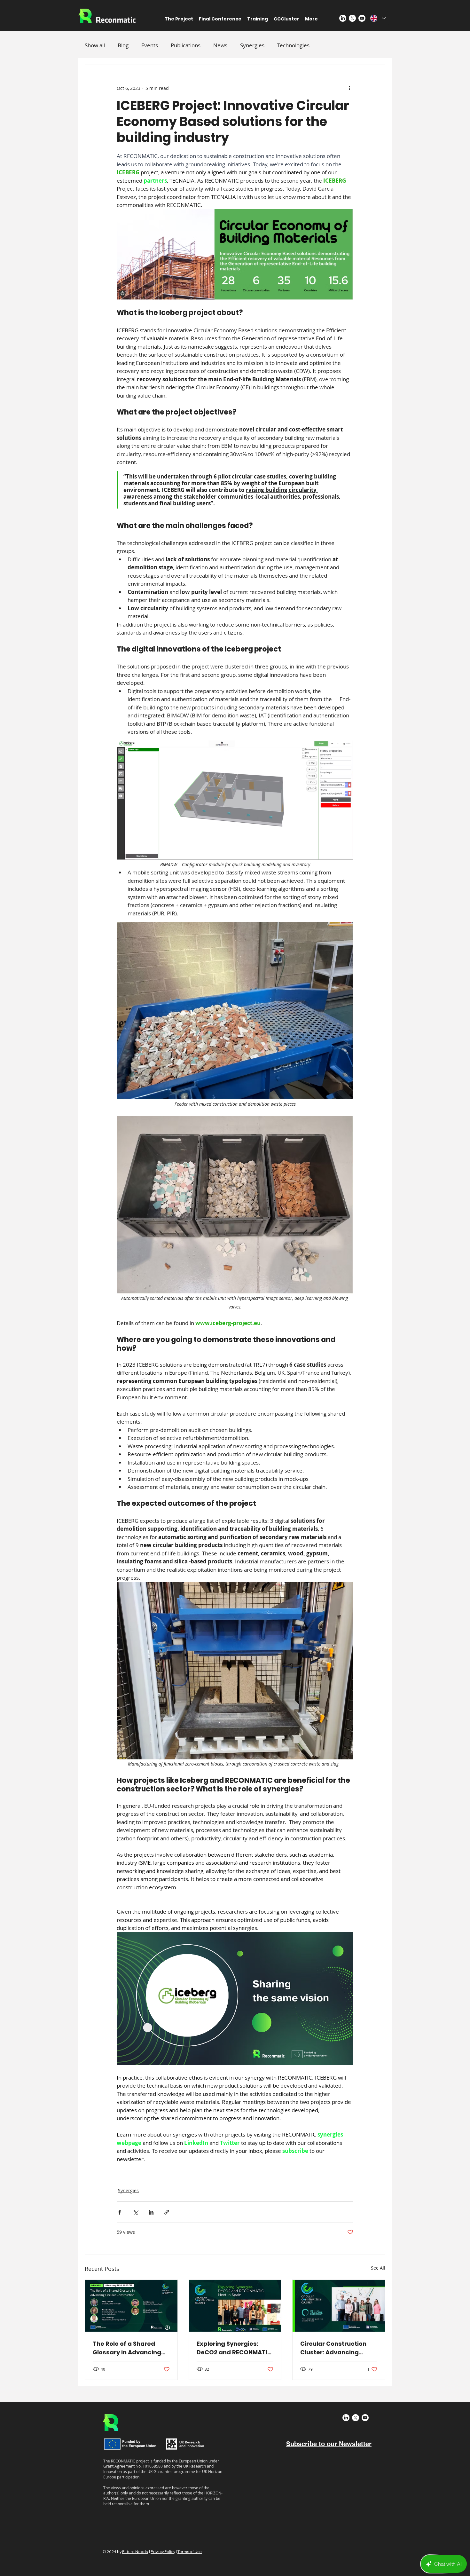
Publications (186, 45)
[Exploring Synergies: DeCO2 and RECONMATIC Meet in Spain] (235, 2306)
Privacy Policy (163, 2552)
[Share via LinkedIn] (151, 2212)
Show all (95, 45)
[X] (352, 18)
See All (378, 2268)
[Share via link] (167, 2212)
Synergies (252, 45)
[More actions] (349, 88)
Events (150, 45)
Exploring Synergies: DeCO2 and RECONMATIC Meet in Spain (234, 2348)
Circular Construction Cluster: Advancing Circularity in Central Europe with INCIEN (333, 2348)
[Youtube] (362, 18)
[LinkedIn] (343, 18)
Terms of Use (190, 2552)
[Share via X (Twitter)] (135, 2212)
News (220, 45)
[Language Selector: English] (378, 18)
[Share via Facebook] (120, 2212)
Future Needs (135, 2552)
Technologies (293, 45)
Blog (123, 45)
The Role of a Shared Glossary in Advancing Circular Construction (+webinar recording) (127, 2348)
